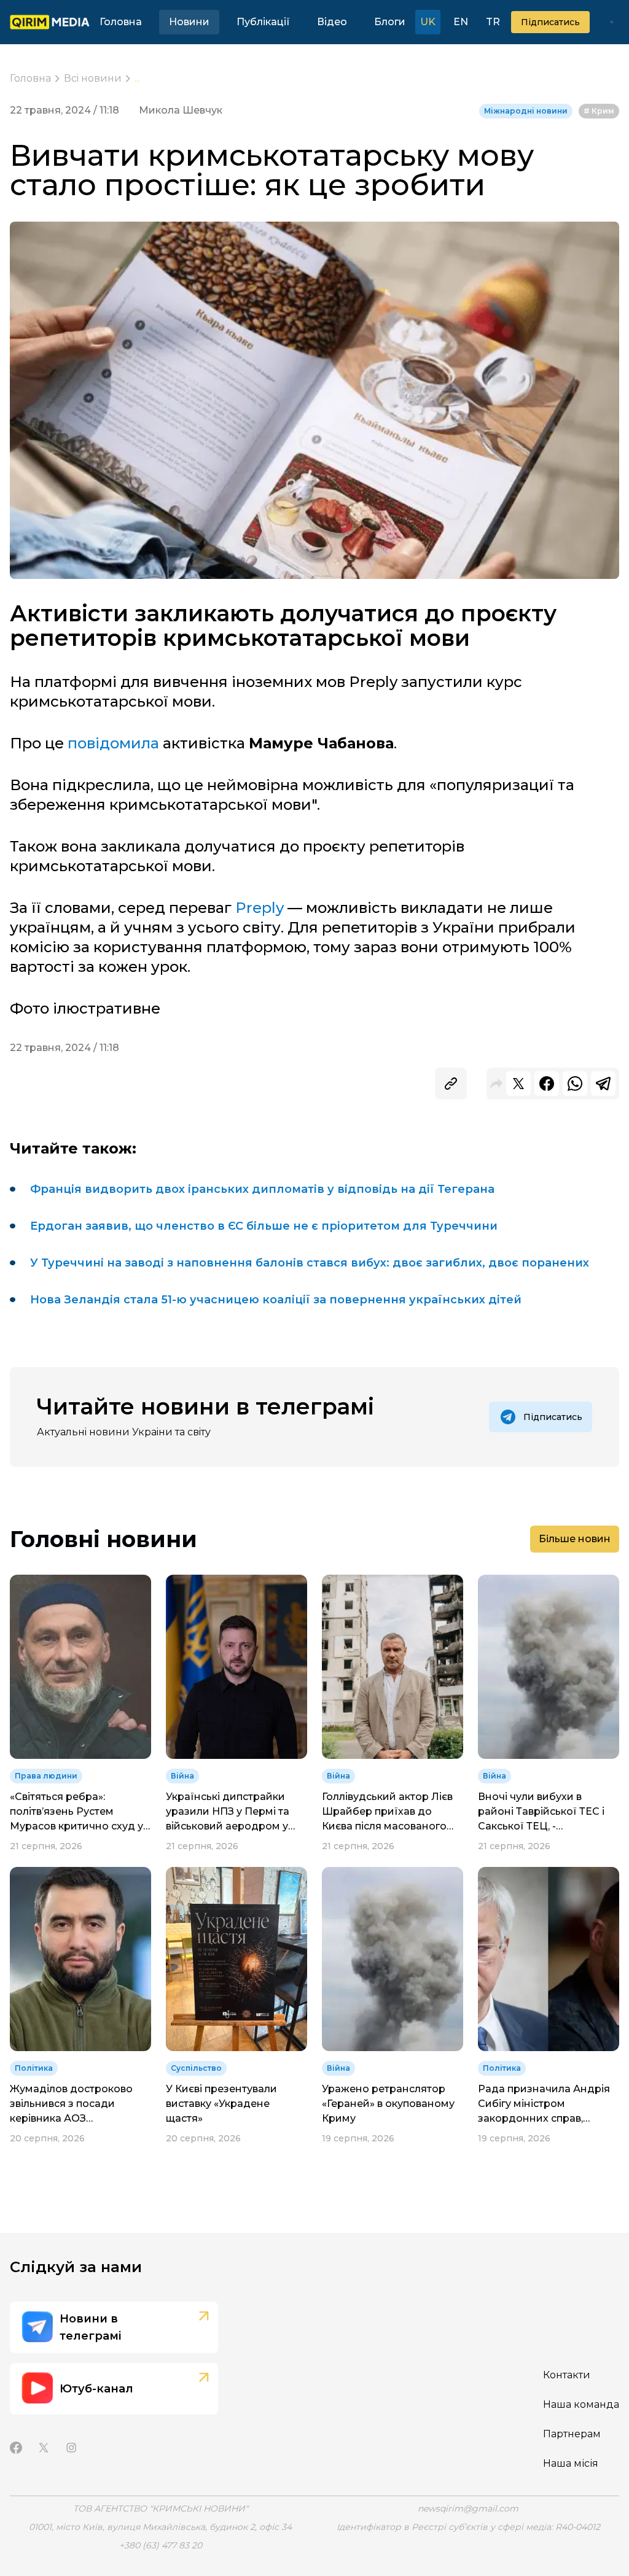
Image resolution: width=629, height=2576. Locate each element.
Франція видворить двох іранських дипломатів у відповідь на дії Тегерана (262, 1189)
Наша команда (581, 2404)
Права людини (46, 1776)
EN (461, 22)
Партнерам (572, 2434)
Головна (121, 22)
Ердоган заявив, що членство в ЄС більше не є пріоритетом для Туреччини (264, 1226)
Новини (189, 22)
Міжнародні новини (526, 111)
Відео (332, 22)
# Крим (599, 111)
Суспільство (196, 2068)
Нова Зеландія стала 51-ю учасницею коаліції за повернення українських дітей (276, 1300)
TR (493, 22)
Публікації (263, 22)
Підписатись (550, 22)
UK (428, 22)
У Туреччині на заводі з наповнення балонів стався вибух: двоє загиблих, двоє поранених (310, 1263)
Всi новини (93, 78)
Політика (34, 2068)
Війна (182, 1776)
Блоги (390, 22)
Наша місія (571, 2463)
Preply (260, 908)
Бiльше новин (575, 1539)
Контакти (567, 2375)
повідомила (113, 743)
